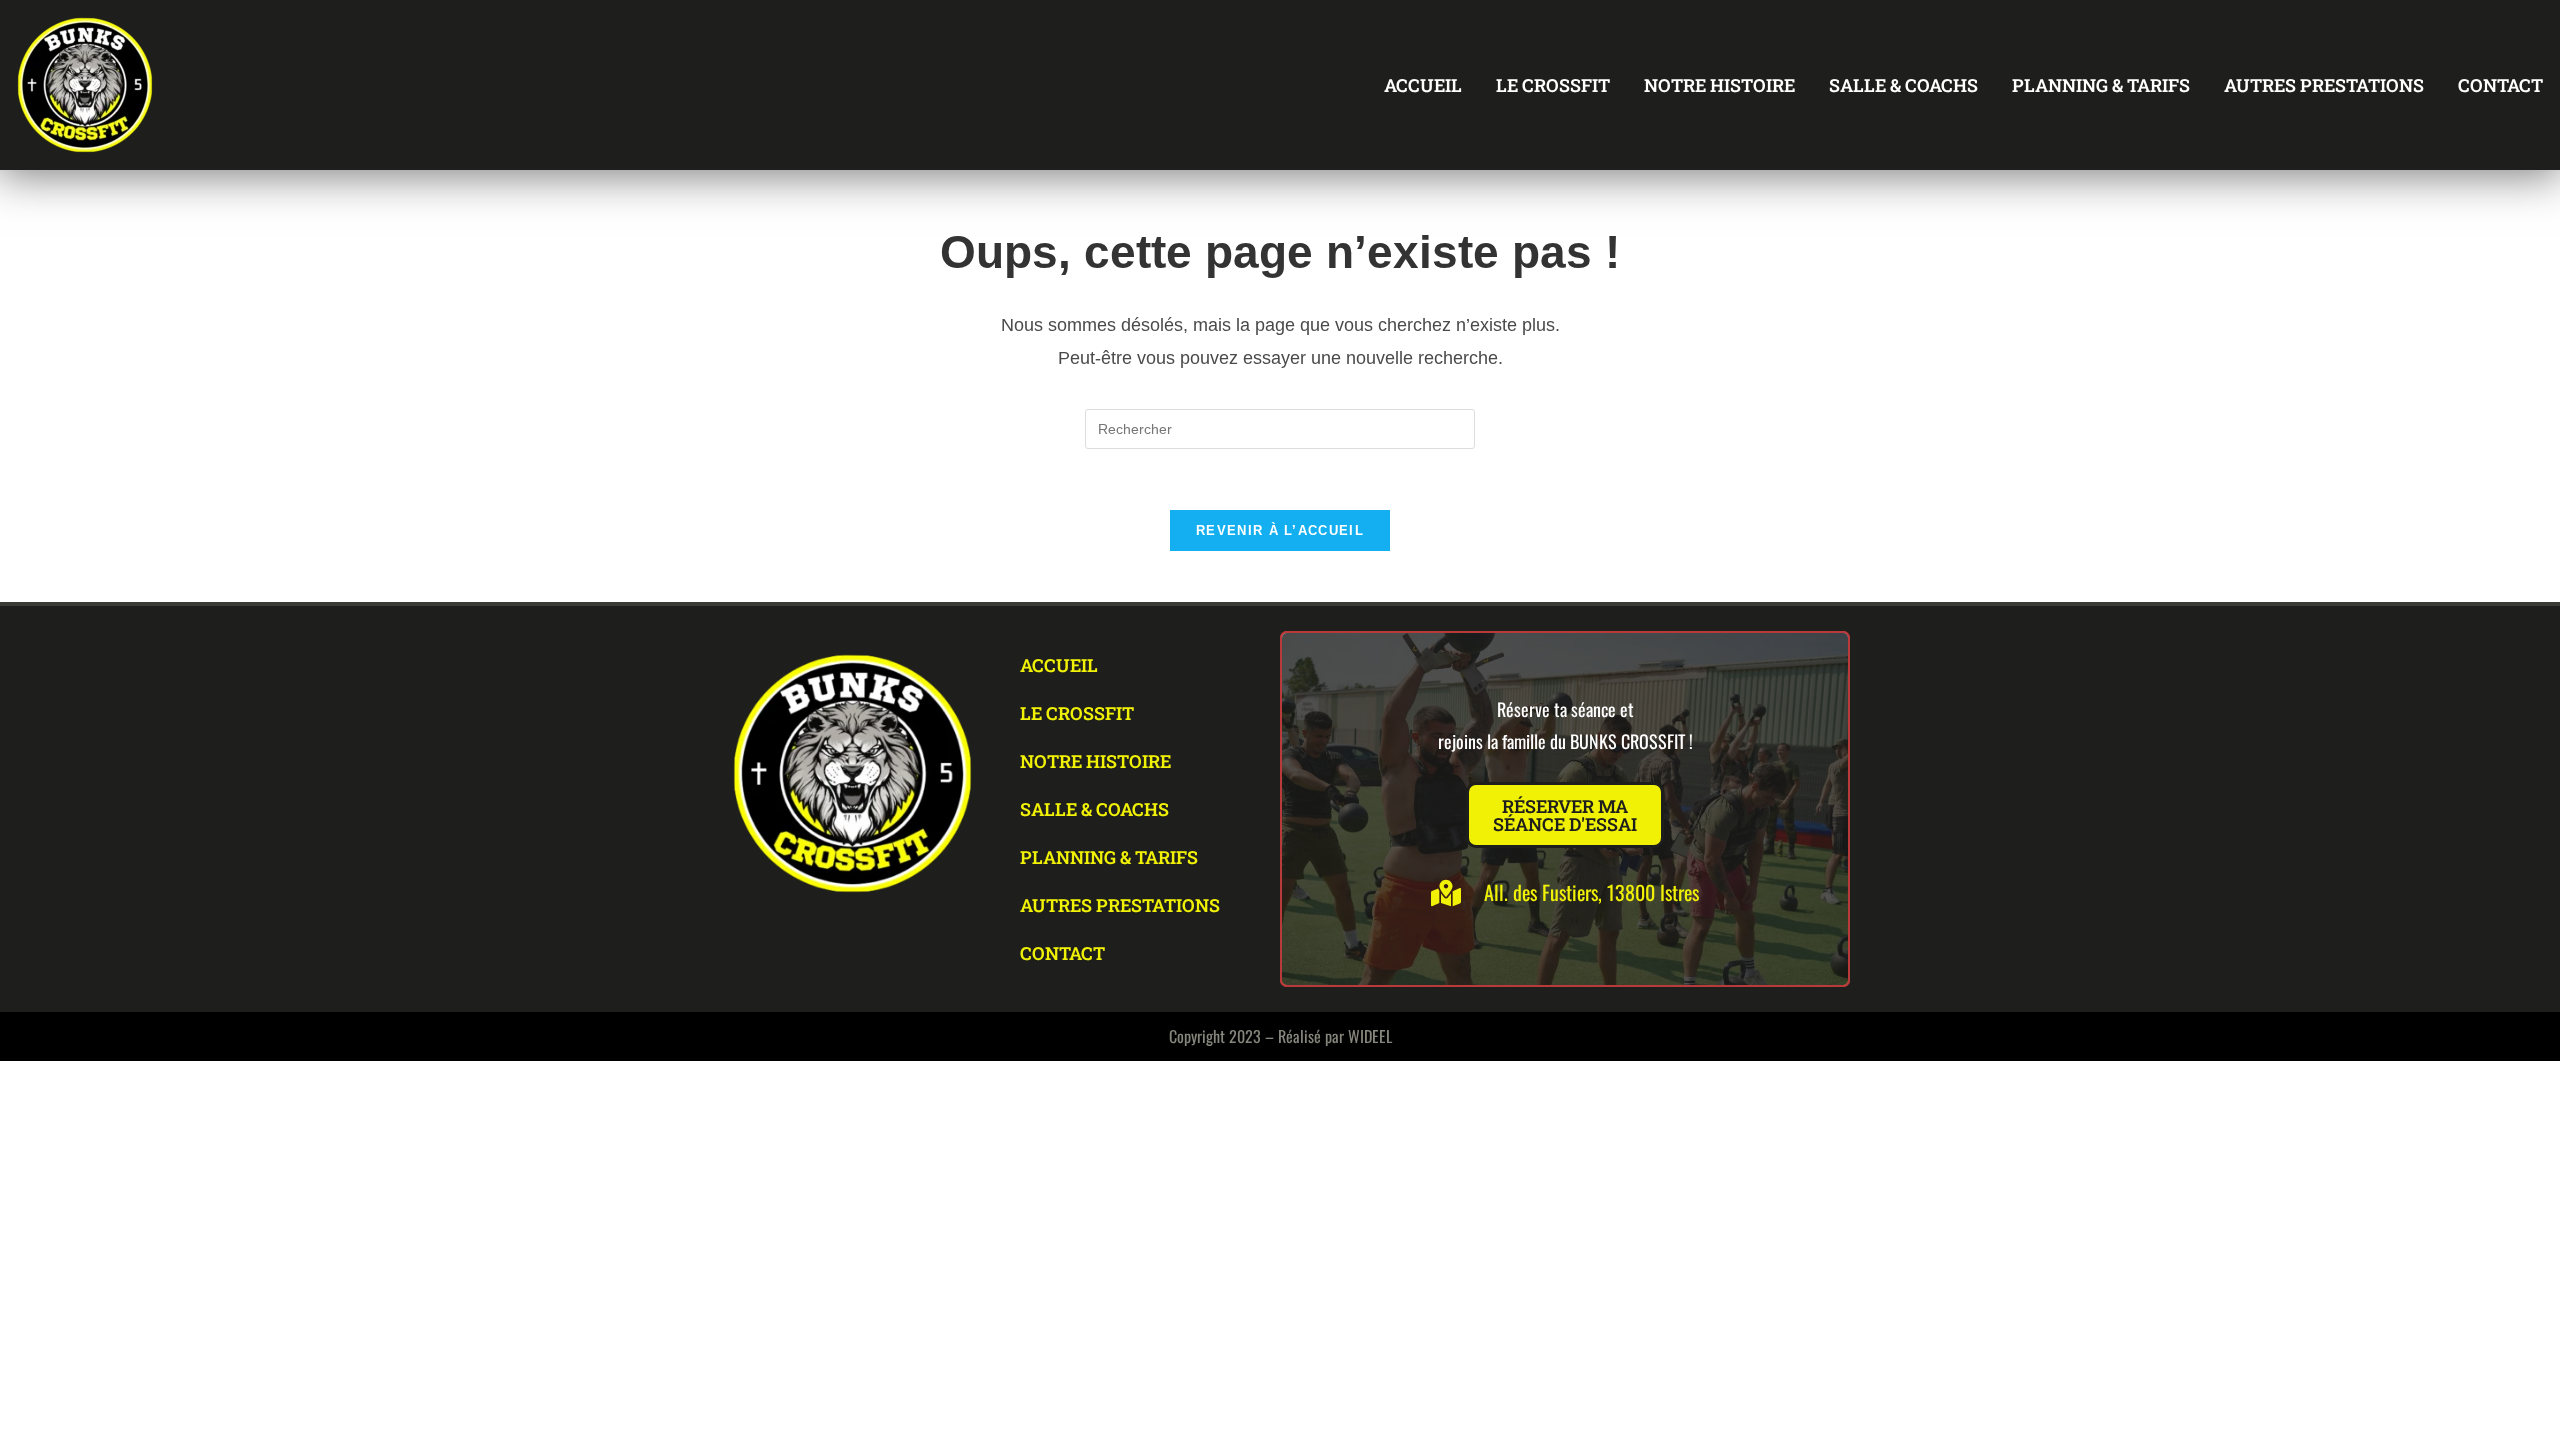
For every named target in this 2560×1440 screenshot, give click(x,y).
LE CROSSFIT (1553, 85)
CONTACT (2500, 85)
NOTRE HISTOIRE (1719, 85)
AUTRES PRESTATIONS (2324, 85)
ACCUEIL (1423, 85)
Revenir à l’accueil (1280, 530)
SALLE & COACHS (1903, 85)
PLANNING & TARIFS (2101, 85)
